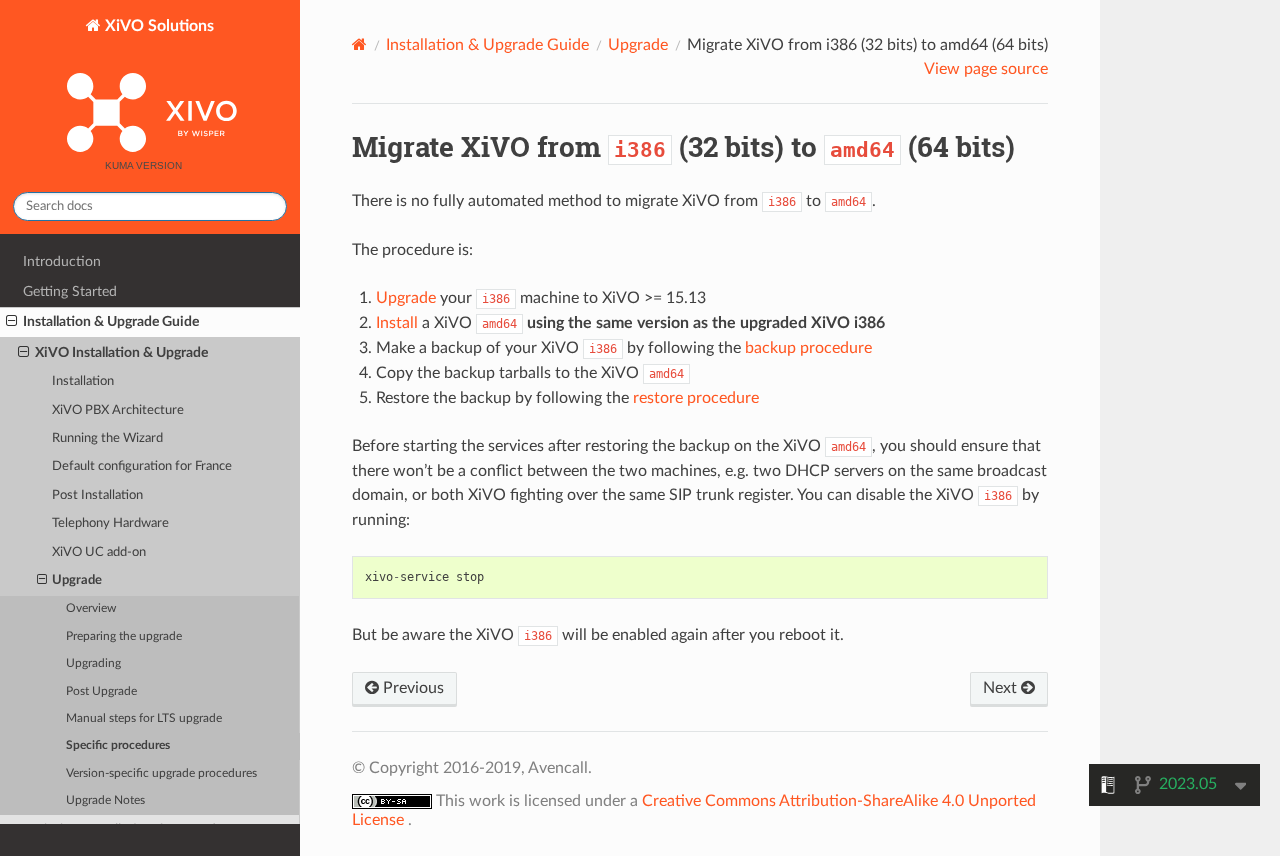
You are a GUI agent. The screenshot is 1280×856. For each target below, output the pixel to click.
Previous (411, 688)
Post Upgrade (101, 691)
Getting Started (70, 291)
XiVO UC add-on (99, 552)
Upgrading (93, 663)
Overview (91, 608)
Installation (83, 381)
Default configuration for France (142, 466)
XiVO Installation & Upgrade (121, 352)
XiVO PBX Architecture (118, 410)
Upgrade (77, 580)
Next (1002, 688)
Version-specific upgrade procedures (161, 773)
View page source (986, 69)
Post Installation (97, 495)
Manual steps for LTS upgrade (144, 718)
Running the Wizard (107, 438)
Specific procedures (118, 745)
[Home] (359, 44)
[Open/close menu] (11, 322)
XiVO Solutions (157, 26)
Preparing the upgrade (124, 636)
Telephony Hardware (110, 523)
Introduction (62, 261)
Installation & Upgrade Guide (111, 321)
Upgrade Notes (105, 800)
